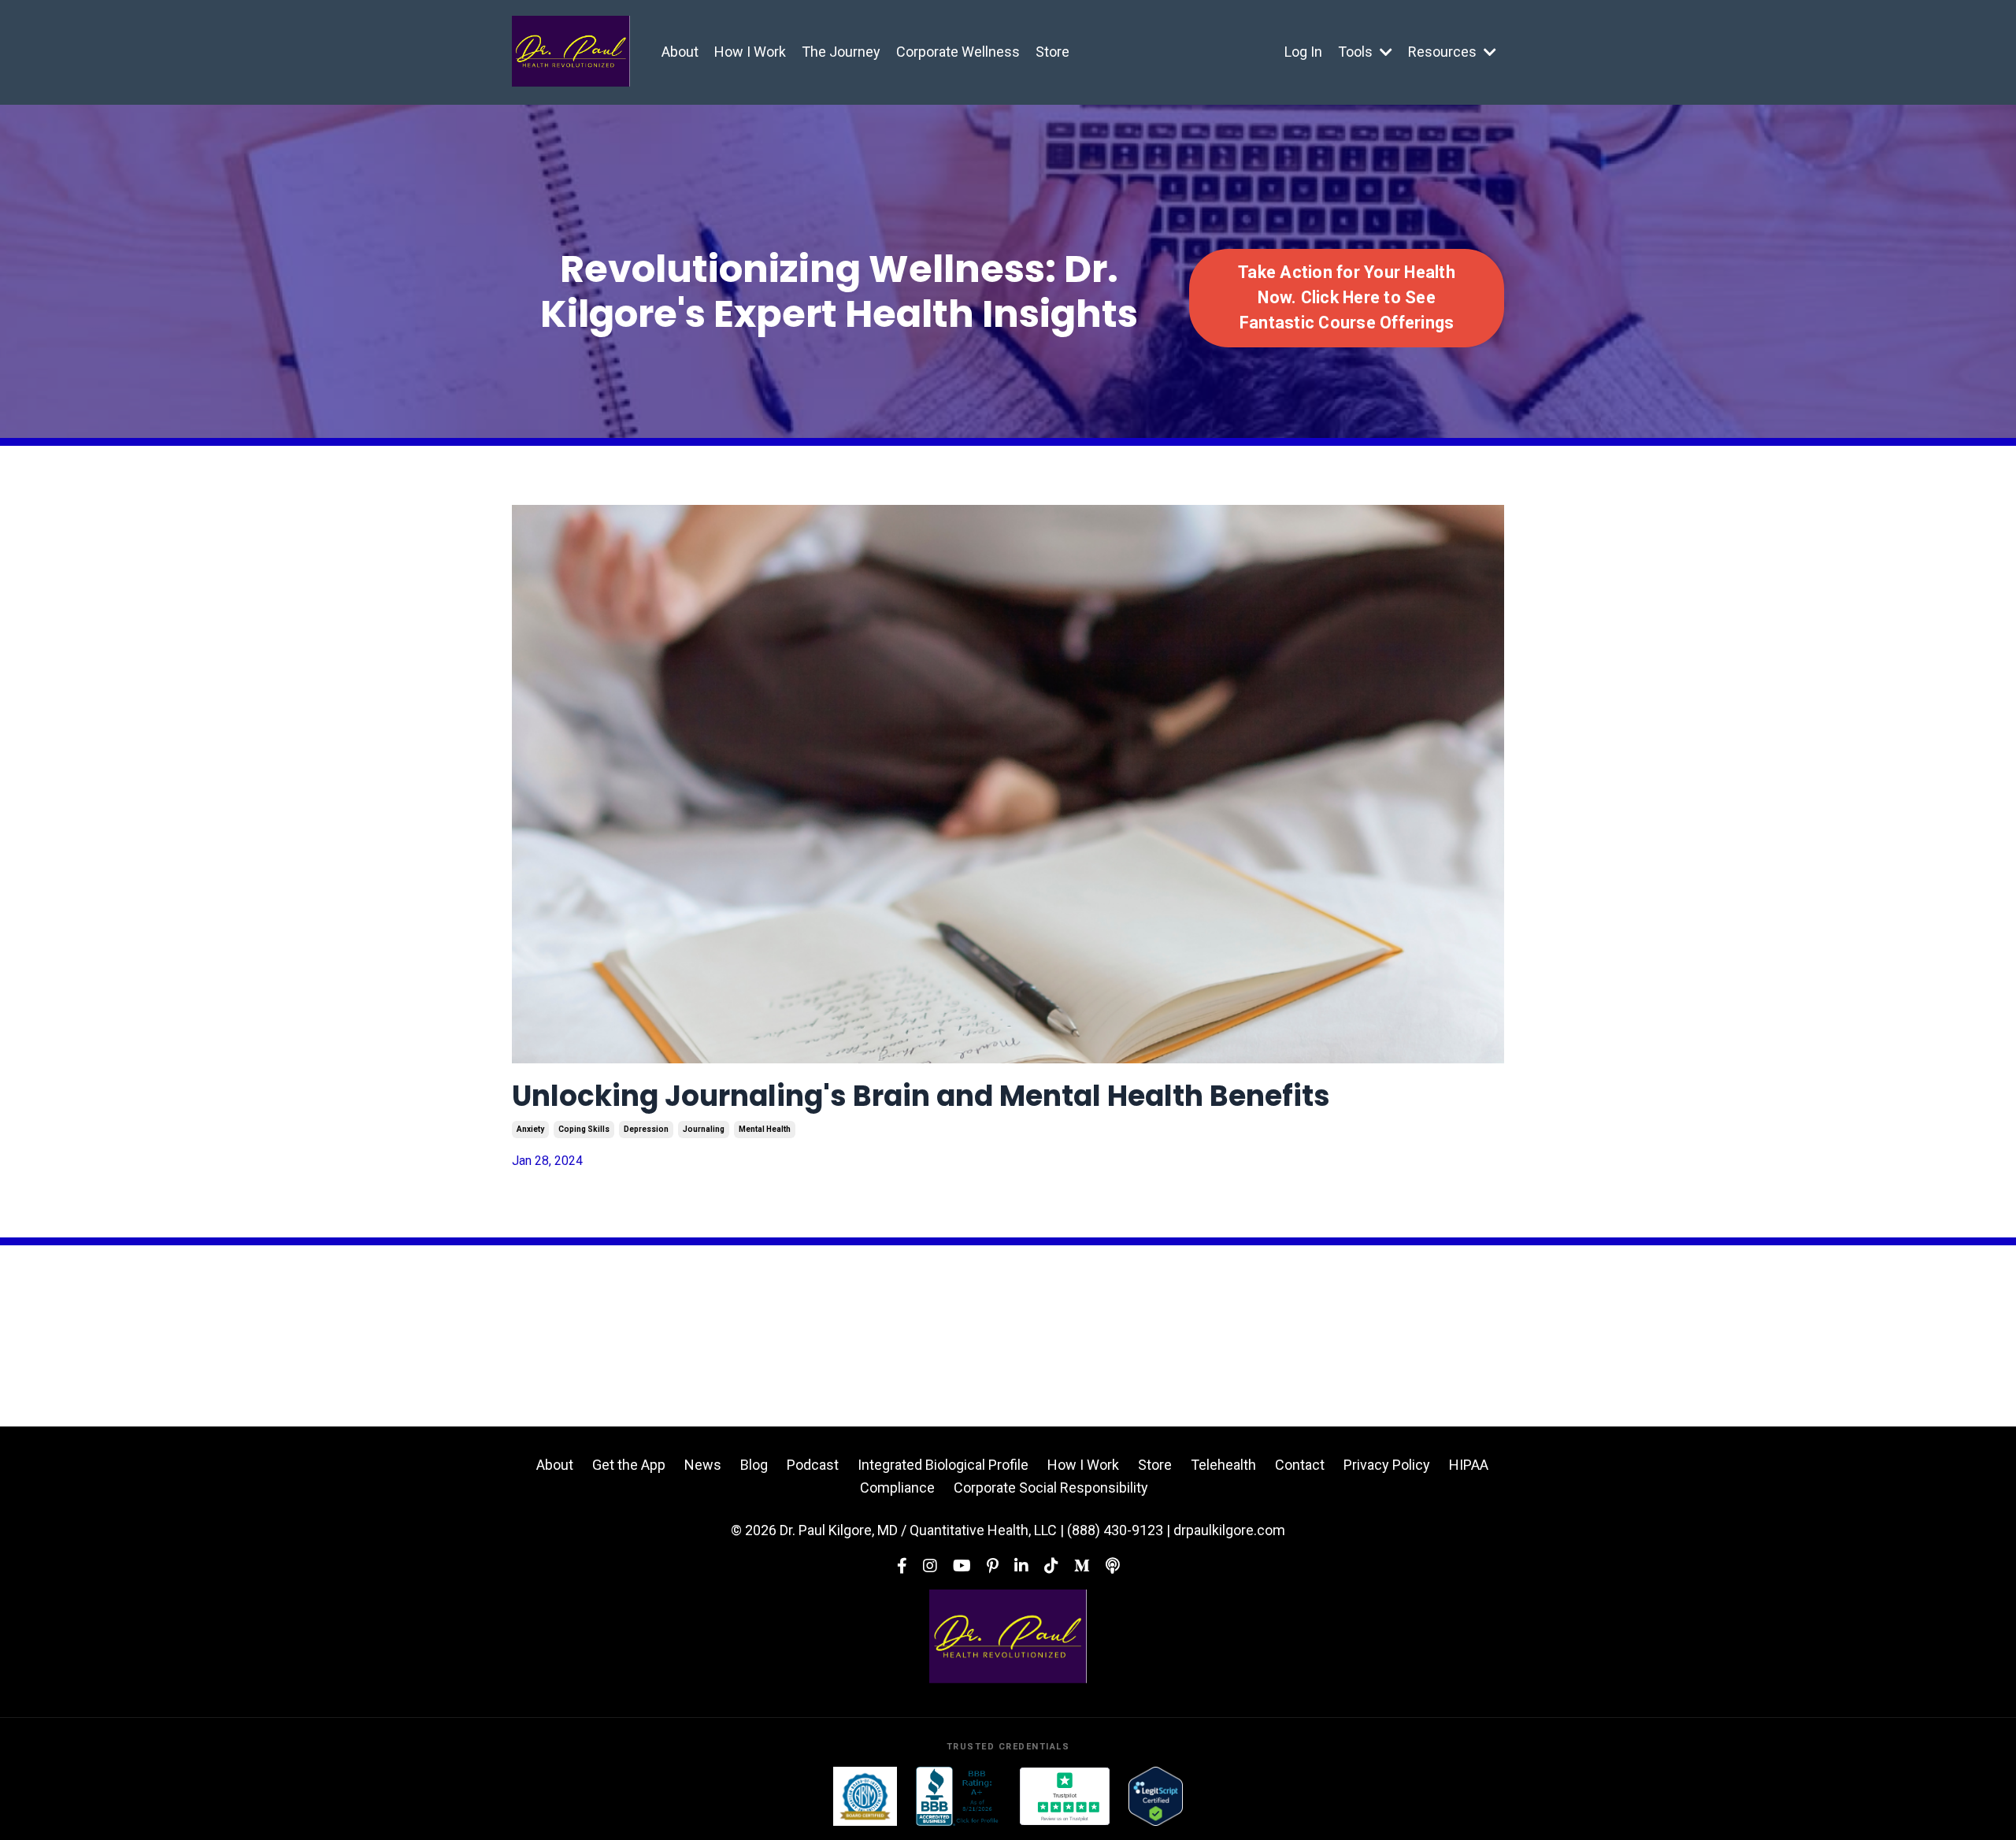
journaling (704, 1129)
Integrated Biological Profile (943, 1465)
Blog (754, 1465)
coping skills (584, 1129)
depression (646, 1129)
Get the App (629, 1465)
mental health (765, 1129)
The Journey (841, 52)
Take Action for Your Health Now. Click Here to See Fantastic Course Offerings (1347, 298)
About (680, 52)
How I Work (750, 52)
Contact (1300, 1465)
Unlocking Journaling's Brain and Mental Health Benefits (921, 1096)
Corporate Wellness (958, 52)
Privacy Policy (1387, 1465)
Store (1052, 52)
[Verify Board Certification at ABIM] (865, 1796)
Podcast (813, 1465)
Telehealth (1223, 1465)
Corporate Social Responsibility (1051, 1488)
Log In (1303, 52)
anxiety (530, 1129)
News (703, 1465)
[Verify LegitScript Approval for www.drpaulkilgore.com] (1156, 1796)
